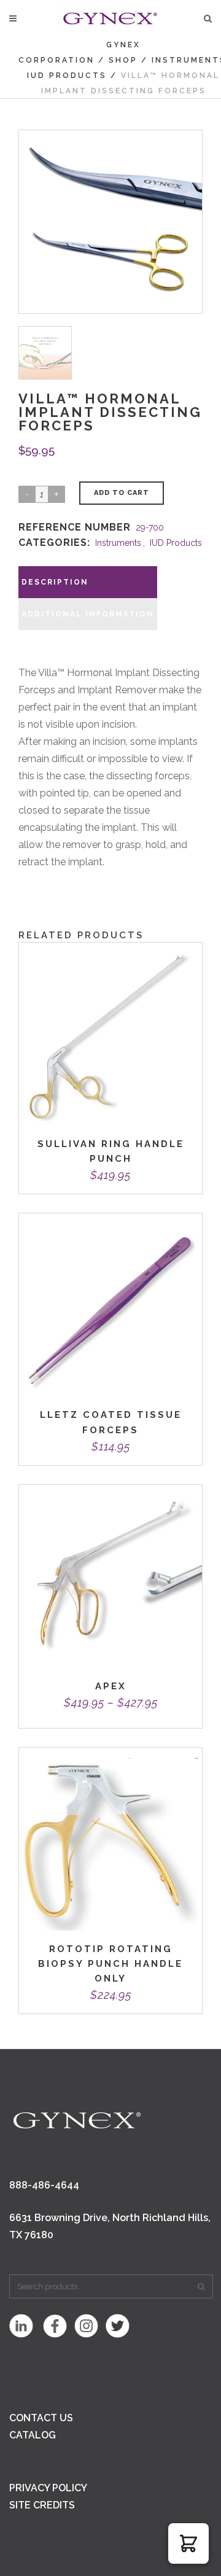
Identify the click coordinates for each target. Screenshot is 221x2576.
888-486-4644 (44, 2185)
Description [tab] (55, 582)
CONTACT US (41, 2418)
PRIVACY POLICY (48, 2488)
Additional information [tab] (88, 614)
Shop (123, 60)
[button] (188, 2543)
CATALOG (33, 2435)
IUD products (67, 76)
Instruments (118, 543)
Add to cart (122, 493)
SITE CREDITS (42, 2505)
